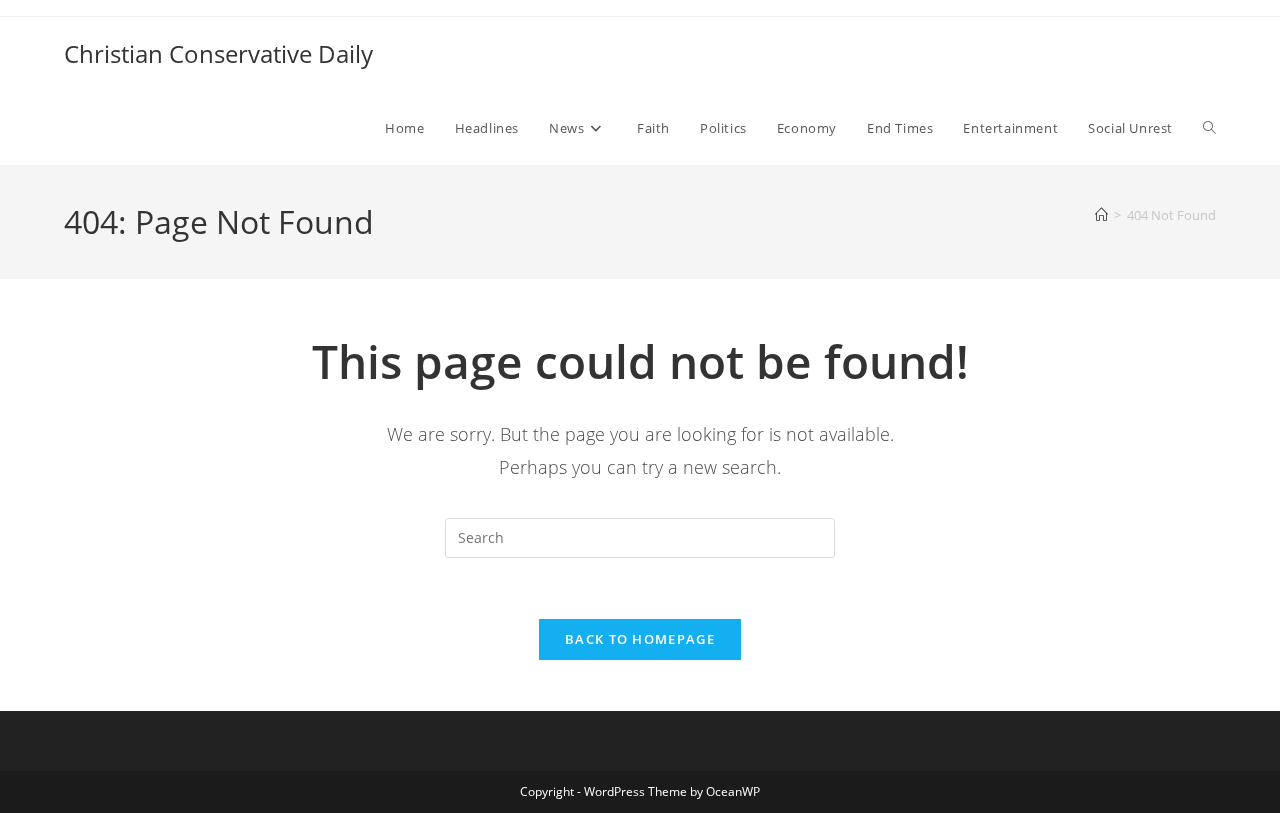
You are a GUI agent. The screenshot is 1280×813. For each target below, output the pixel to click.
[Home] (1101, 215)
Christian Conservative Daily (218, 53)
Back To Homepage (640, 639)
